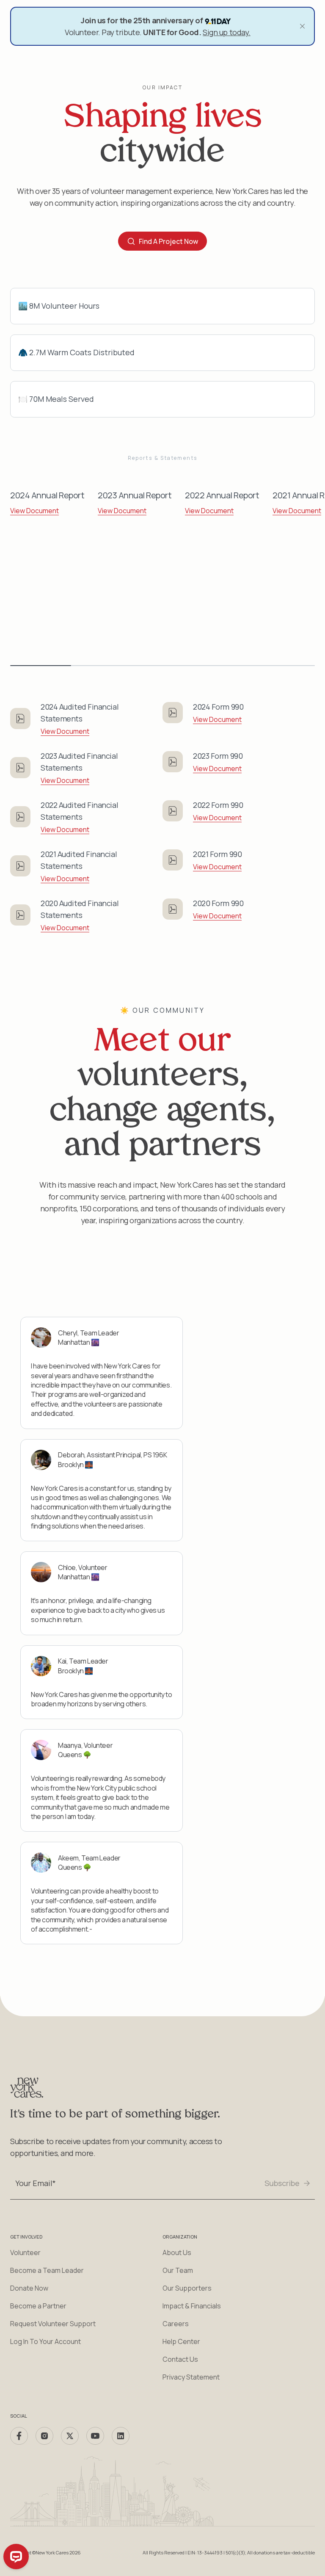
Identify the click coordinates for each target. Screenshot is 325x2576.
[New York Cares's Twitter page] (70, 2436)
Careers (176, 2324)
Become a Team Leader (47, 2270)
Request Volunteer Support (53, 2324)
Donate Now (29, 2288)
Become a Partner (38, 2306)
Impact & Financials (192, 2306)
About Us (177, 2253)
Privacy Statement (191, 2377)
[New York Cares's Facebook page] (19, 2436)
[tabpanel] (47, 497)
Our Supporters (187, 2288)
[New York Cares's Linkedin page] (121, 2436)
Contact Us (180, 2359)
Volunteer (25, 2253)
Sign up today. (227, 32)
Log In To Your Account (45, 2341)
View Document (34, 511)
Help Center (181, 2341)
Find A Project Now (168, 241)
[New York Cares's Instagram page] (44, 2436)
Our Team (178, 2270)
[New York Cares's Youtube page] (95, 2436)
